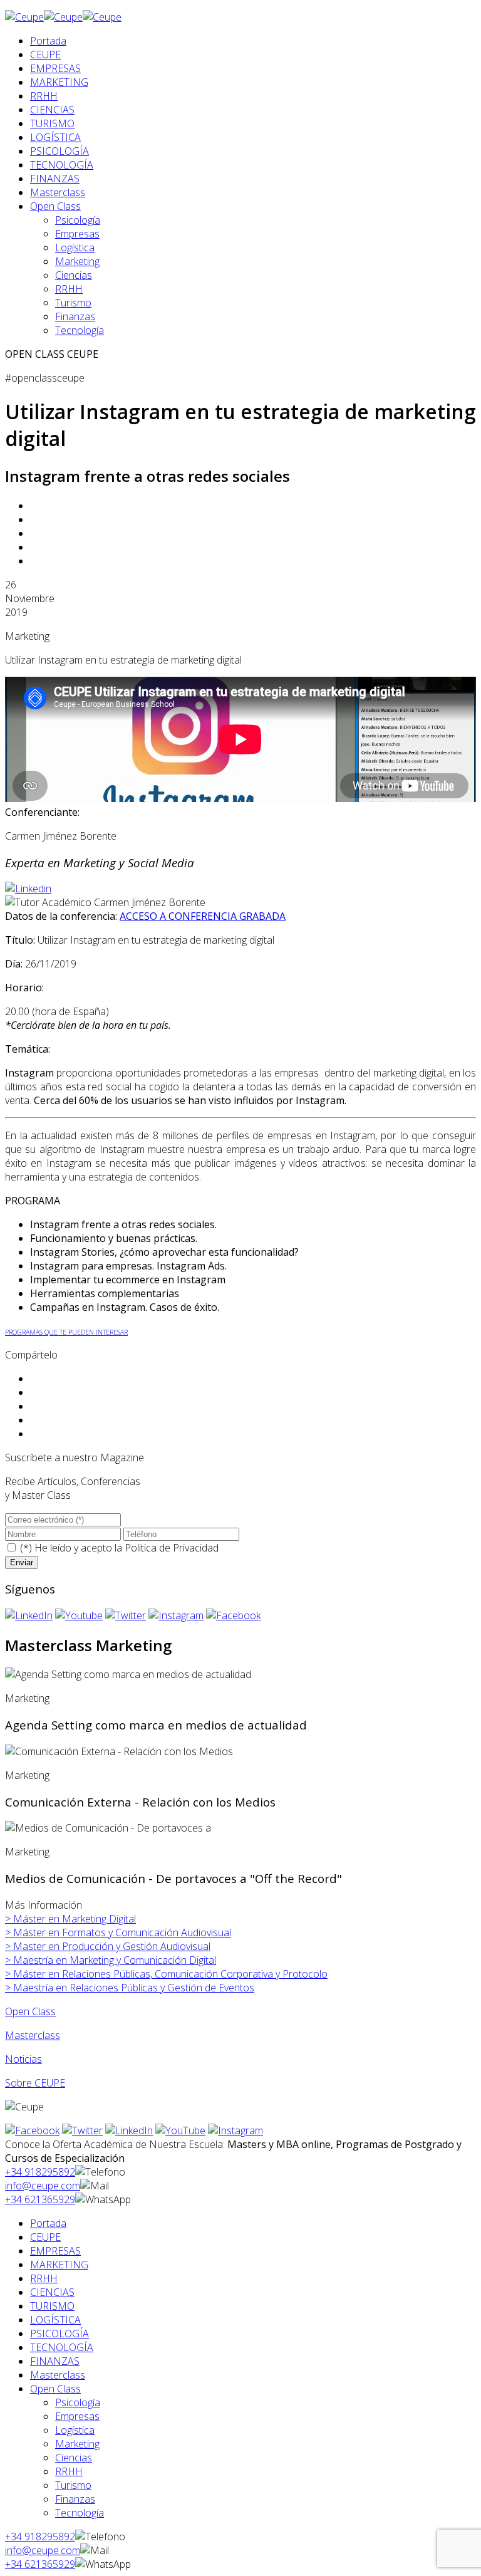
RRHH (44, 96)
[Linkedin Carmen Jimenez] (28, 889)
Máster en (70, 1919)
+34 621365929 (40, 2199)
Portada (48, 41)
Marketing (77, 261)
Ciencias (74, 275)
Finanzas (75, 316)
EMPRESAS (55, 68)
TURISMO (52, 123)
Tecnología (80, 330)
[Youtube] (79, 1615)
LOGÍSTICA (55, 137)
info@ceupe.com (43, 2186)
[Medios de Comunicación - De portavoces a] (108, 1828)
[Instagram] (176, 1615)
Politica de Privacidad (172, 1548)
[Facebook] (233, 1615)
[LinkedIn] (29, 1615)
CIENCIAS (52, 110)
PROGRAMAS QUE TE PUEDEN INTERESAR (66, 1332)
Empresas (77, 234)
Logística (75, 248)
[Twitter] (126, 1615)
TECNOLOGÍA (62, 165)
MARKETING (59, 82)
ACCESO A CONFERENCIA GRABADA (203, 916)
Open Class (55, 206)
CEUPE (45, 55)
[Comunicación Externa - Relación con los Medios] (119, 1751)
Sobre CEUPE (35, 2083)
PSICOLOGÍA (59, 151)
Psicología (78, 220)
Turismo (73, 303)
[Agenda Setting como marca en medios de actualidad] (128, 1674)
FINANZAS (55, 179)
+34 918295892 (40, 2172)
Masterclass (58, 192)
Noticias (23, 2059)
